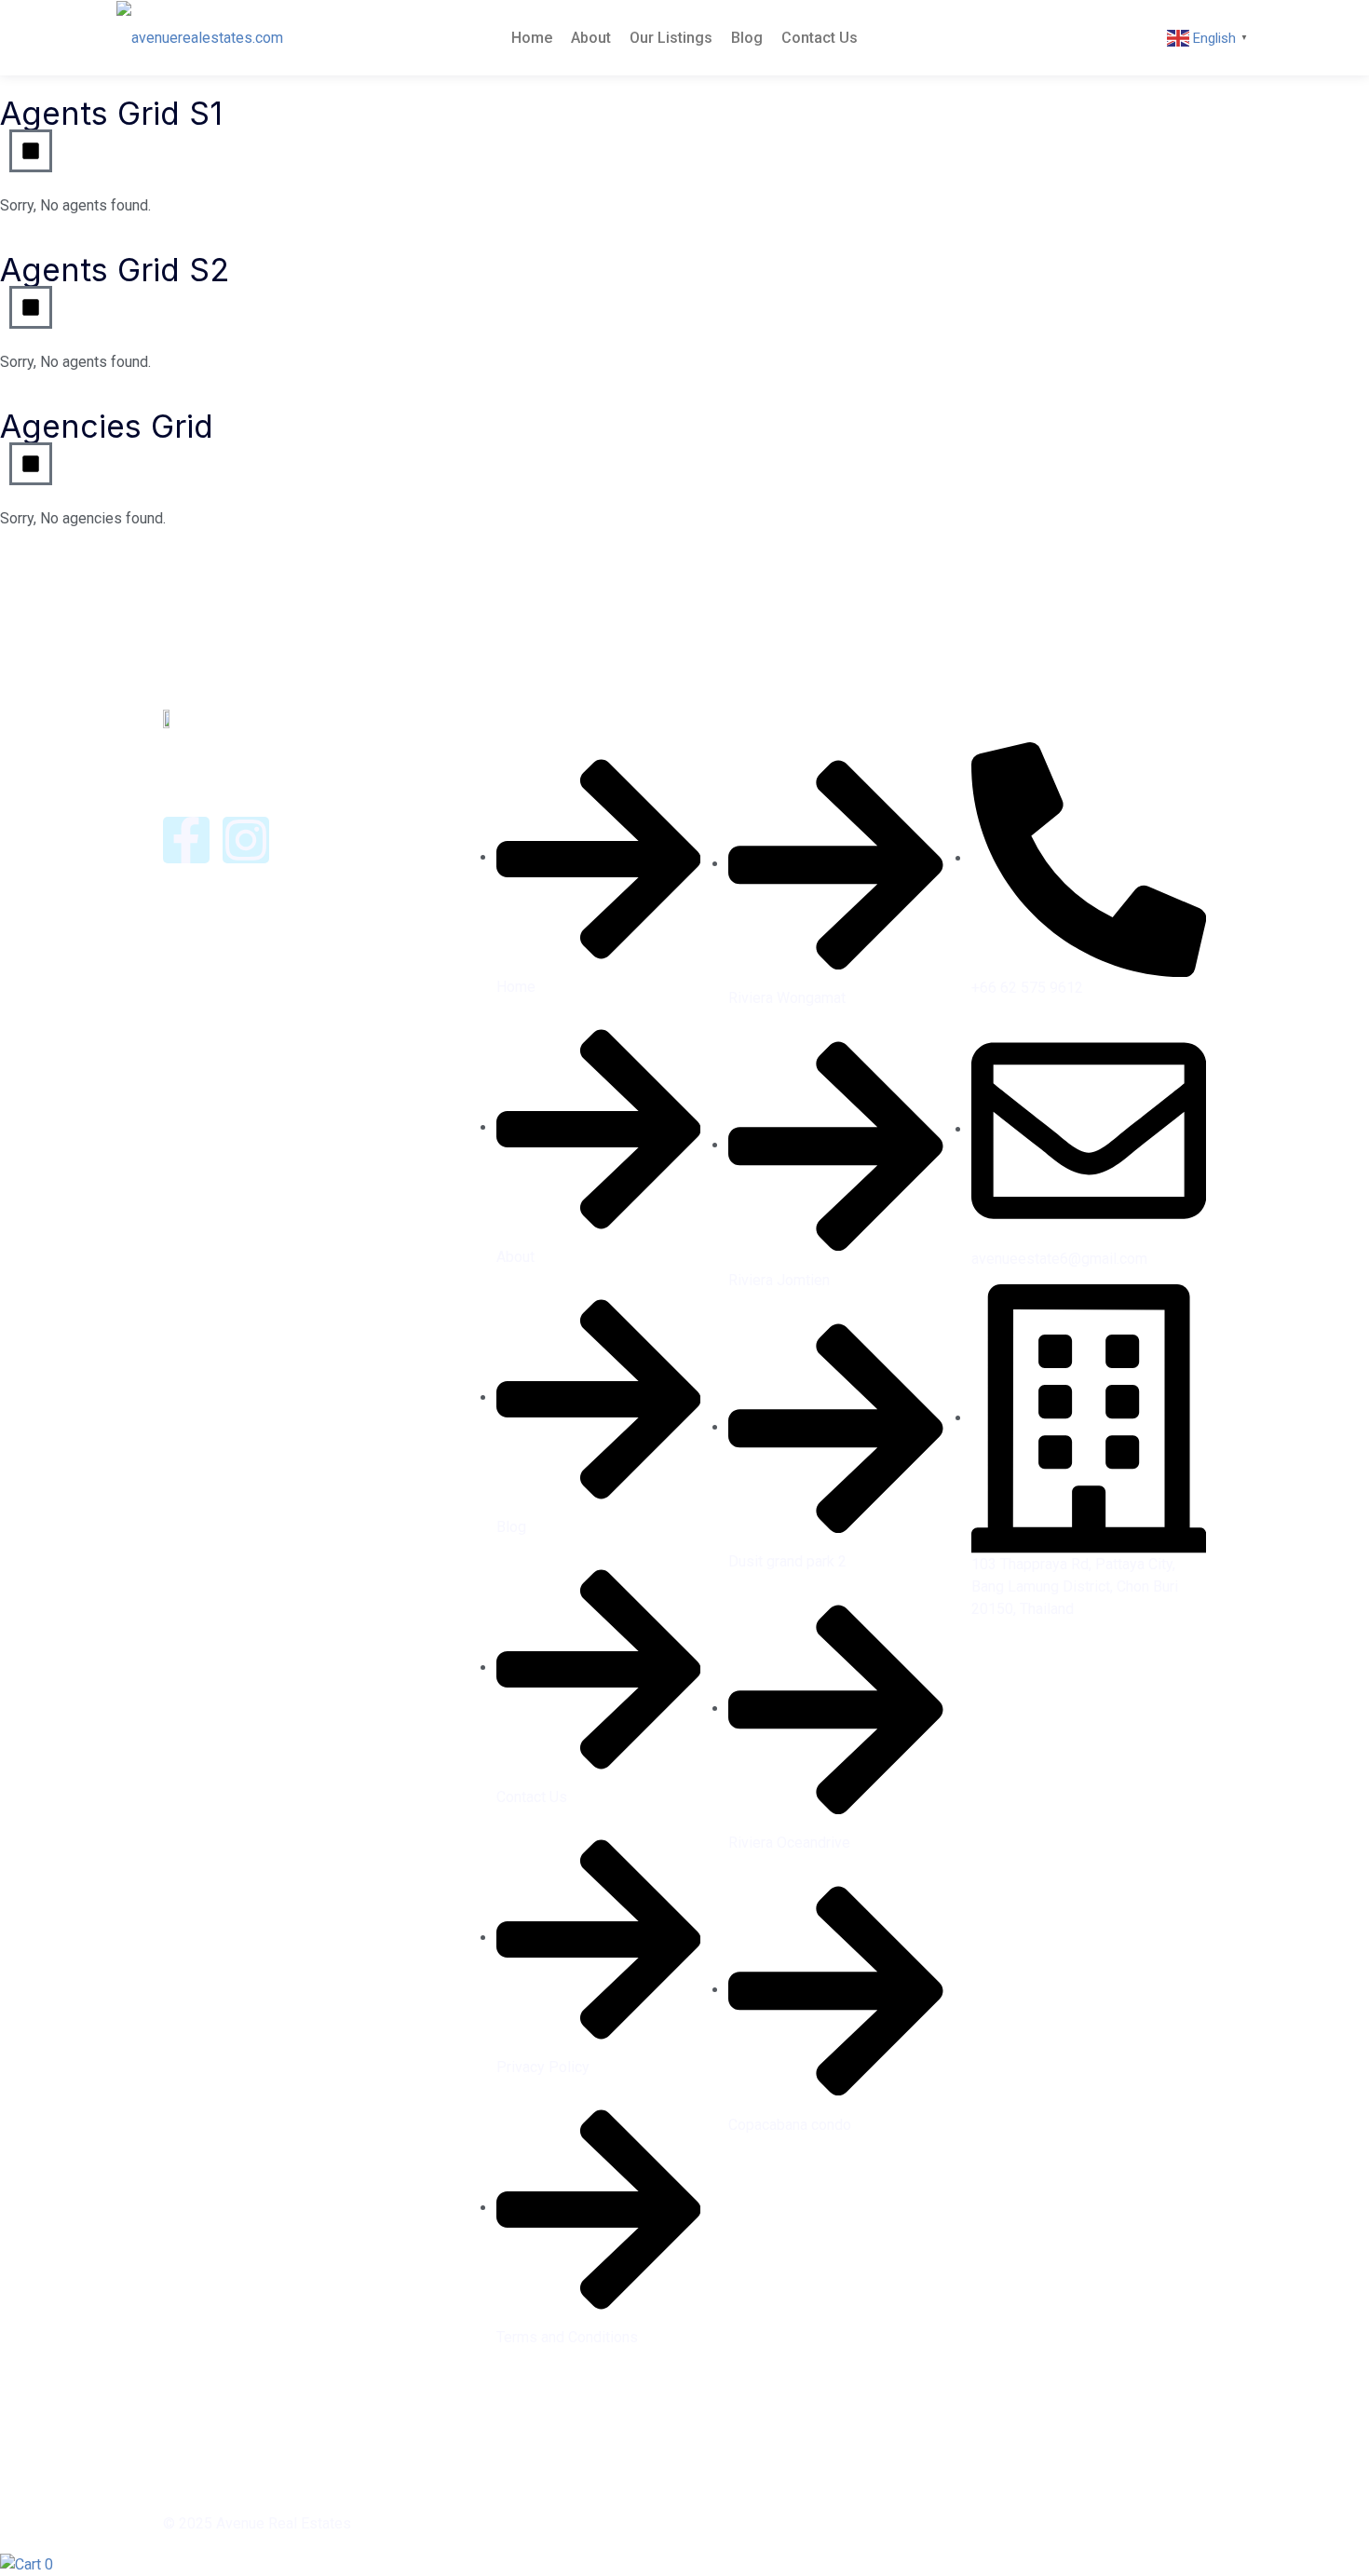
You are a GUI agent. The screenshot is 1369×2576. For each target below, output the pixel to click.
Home (532, 38)
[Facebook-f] (186, 840)
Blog (747, 38)
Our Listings (671, 38)
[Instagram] (246, 840)
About (591, 38)
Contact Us (820, 38)
